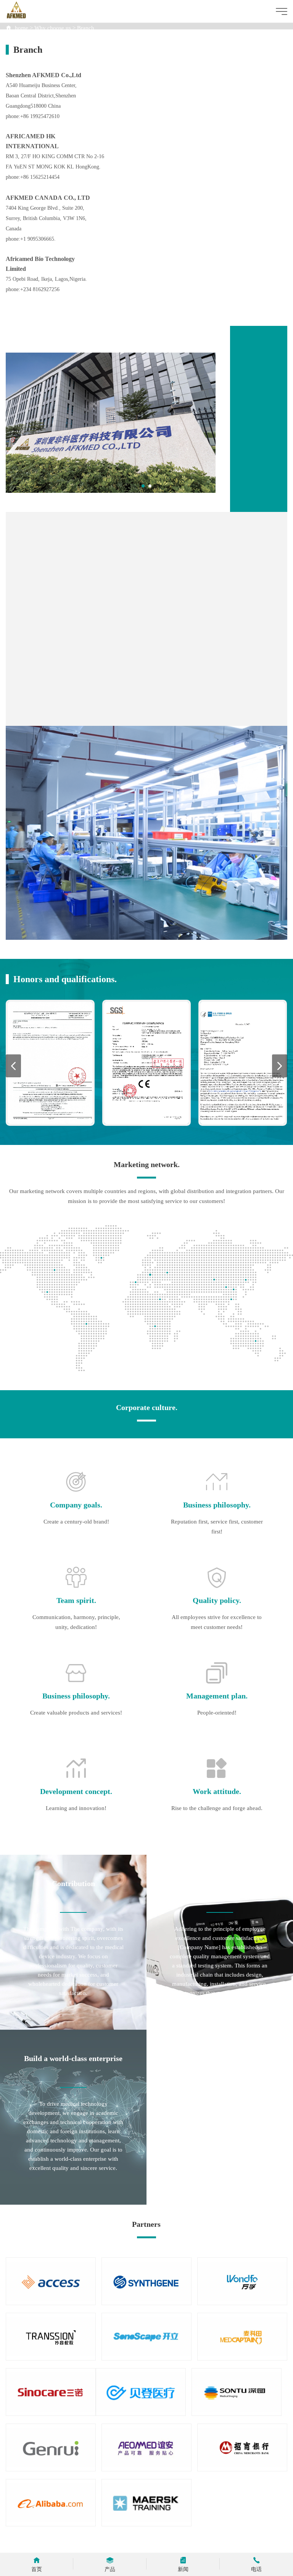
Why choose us (53, 28)
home (22, 28)
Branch (86, 28)
